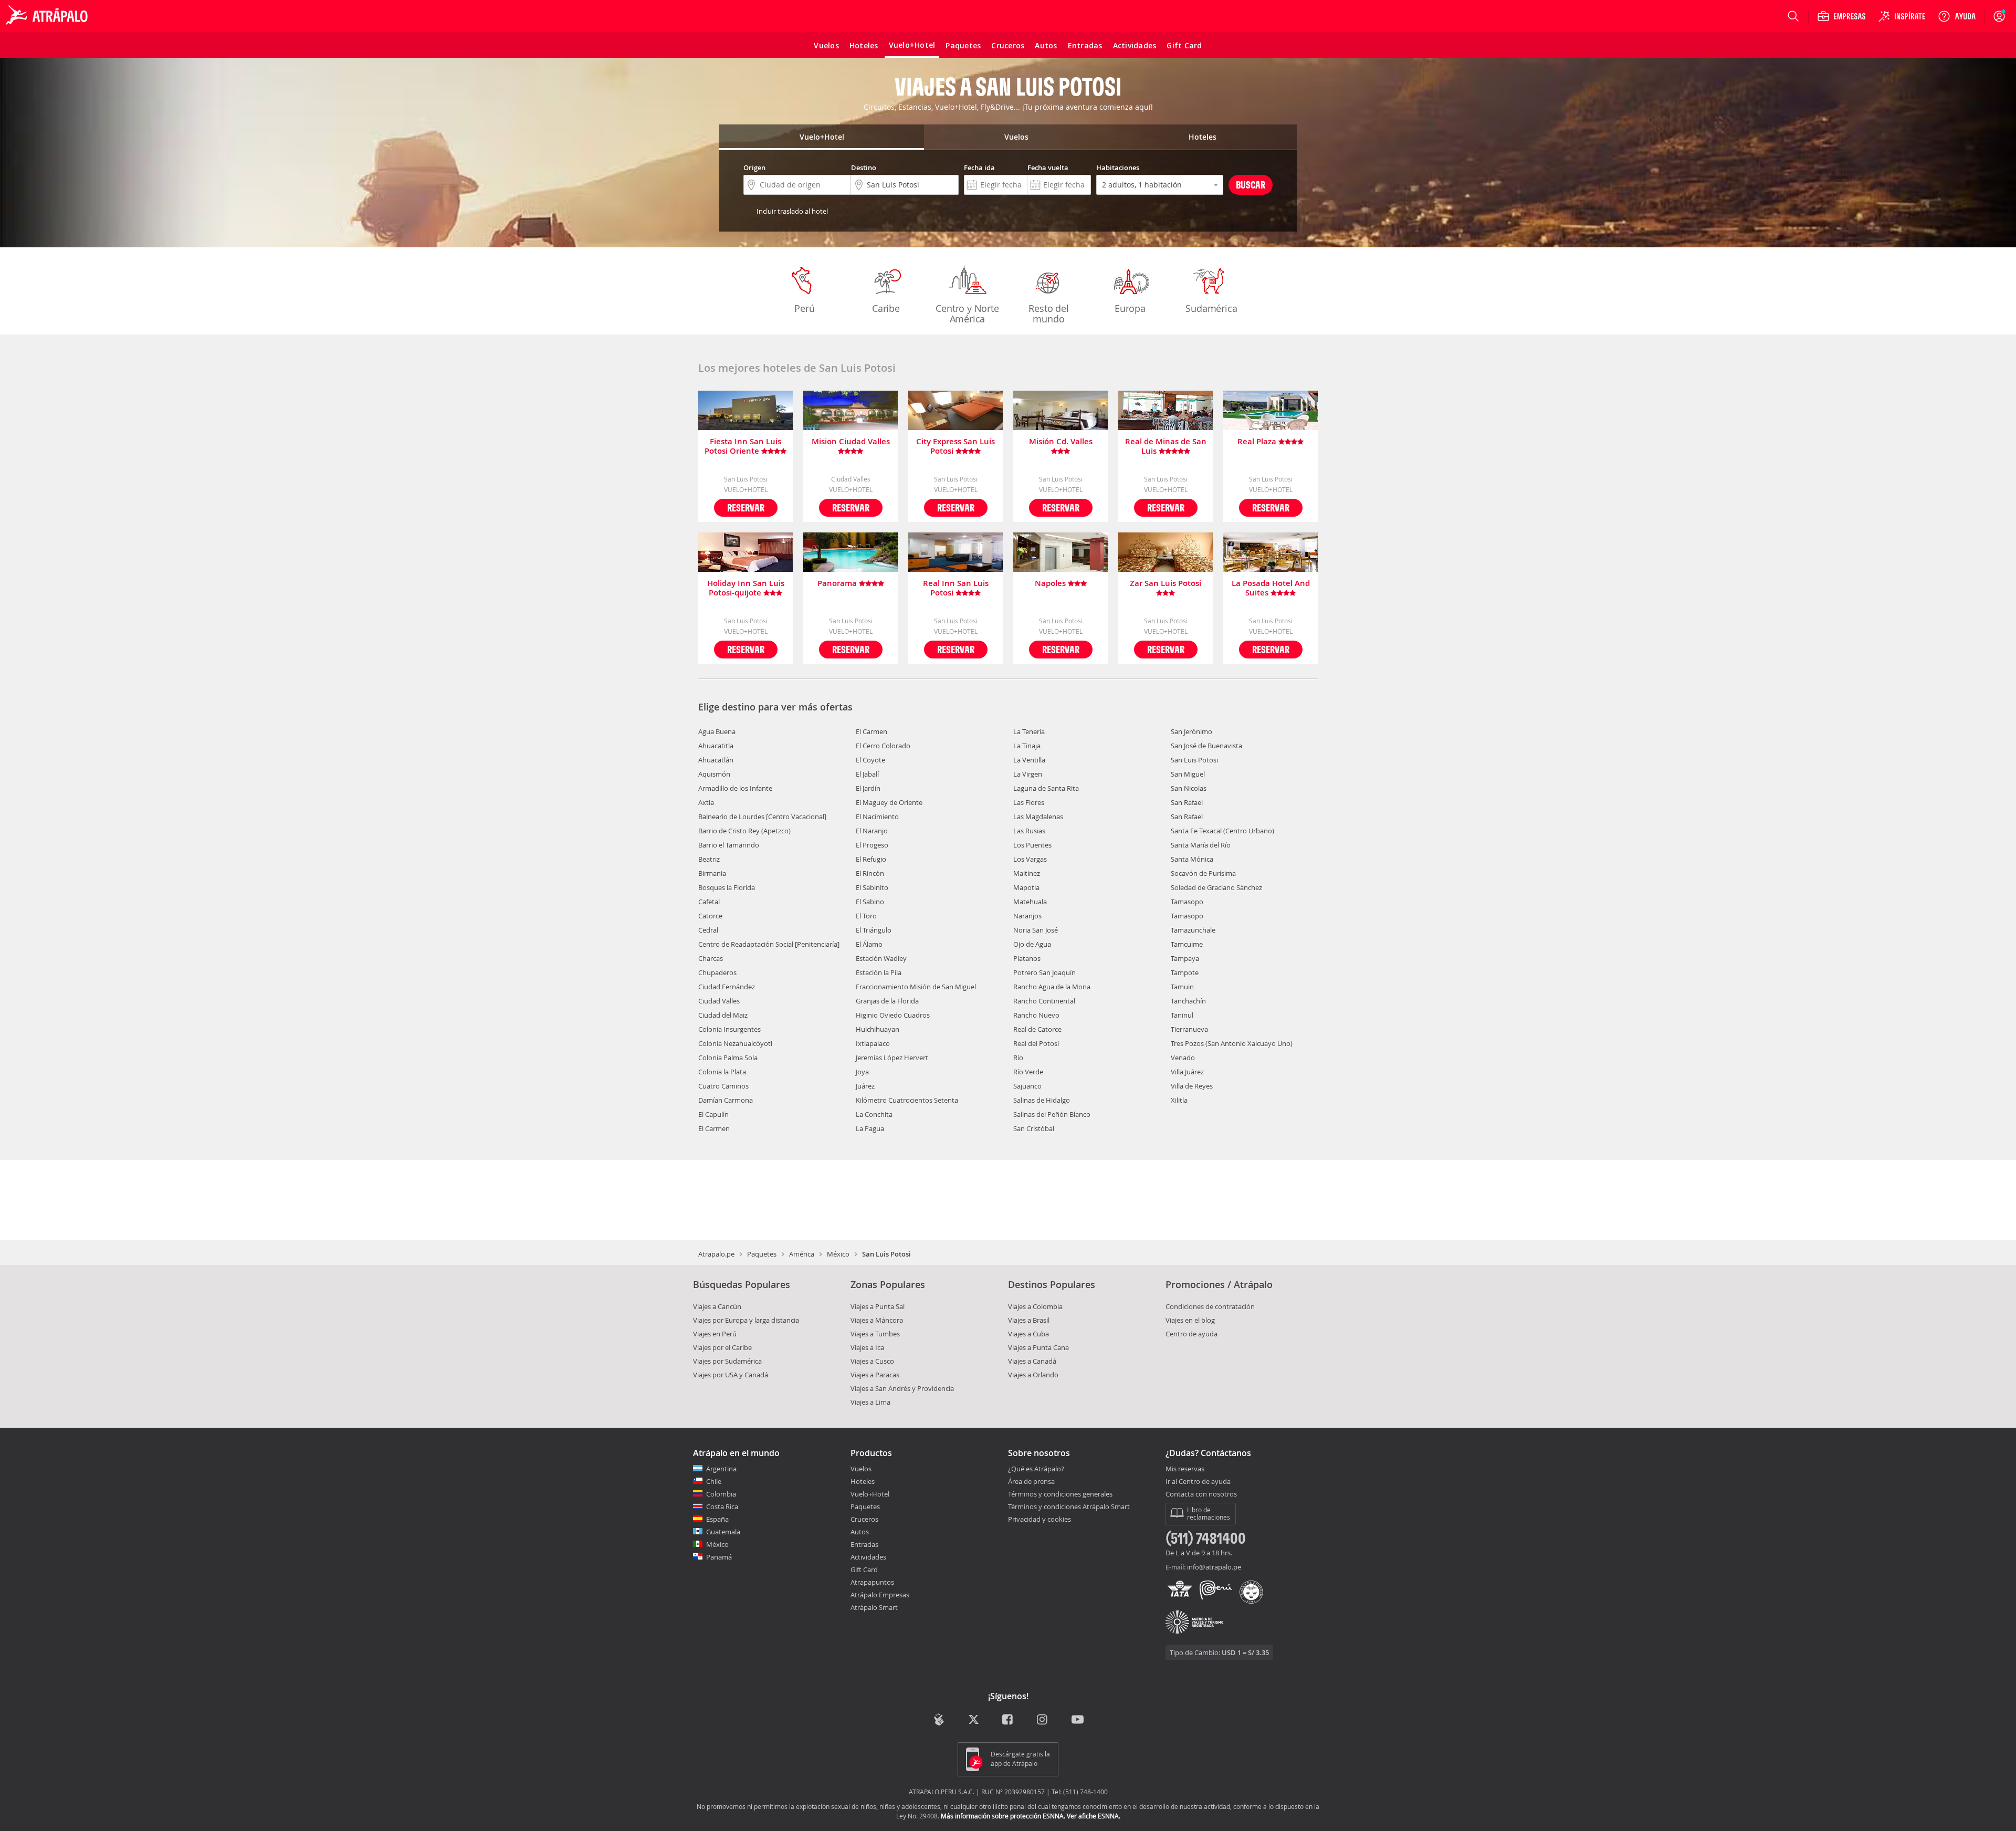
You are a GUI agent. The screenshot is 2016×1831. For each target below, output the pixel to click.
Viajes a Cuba (1028, 1334)
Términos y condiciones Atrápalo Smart (1069, 1506)
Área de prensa (1031, 1481)
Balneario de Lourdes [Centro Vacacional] (762, 817)
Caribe (886, 308)
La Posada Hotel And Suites (1271, 588)
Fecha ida (979, 168)
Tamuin (1182, 987)
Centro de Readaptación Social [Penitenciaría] (769, 944)
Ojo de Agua (1032, 944)
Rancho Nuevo (1036, 1015)
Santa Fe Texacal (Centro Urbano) (1222, 831)
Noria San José (1036, 930)
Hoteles (863, 1481)
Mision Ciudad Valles (851, 442)
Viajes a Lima (870, 1402)
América (802, 1254)
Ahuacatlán (716, 760)
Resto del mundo (1048, 313)
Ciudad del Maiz (723, 1015)
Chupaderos (717, 972)
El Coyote (870, 760)
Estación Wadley (881, 958)
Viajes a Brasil (1029, 1320)
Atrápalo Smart (874, 1607)
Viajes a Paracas (875, 1375)
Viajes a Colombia (1035, 1306)
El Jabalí (867, 774)
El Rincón (870, 873)
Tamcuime (1187, 944)
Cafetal (709, 902)
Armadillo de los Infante (735, 788)
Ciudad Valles (719, 1001)
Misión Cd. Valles (1061, 442)
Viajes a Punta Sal (878, 1306)
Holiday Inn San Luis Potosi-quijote (746, 588)
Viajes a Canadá (1032, 1361)
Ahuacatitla (716, 746)
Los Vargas (1030, 859)
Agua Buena (717, 731)
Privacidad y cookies (1039, 1519)
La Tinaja (1027, 746)
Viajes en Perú (715, 1334)
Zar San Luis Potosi (1165, 584)
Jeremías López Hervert (892, 1058)
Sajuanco (1027, 1086)
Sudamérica (1211, 308)
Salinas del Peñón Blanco (1052, 1114)
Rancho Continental (1044, 1001)
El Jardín (868, 788)
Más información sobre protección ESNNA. (1003, 1816)
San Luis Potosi (1194, 760)
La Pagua (870, 1128)
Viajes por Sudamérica (727, 1361)
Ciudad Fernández (727, 987)
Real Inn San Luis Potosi (956, 588)
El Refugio (871, 859)
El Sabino (870, 902)
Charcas (711, 958)
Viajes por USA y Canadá (731, 1375)
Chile (714, 1481)
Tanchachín (1188, 1001)
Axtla (706, 802)
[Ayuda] (1957, 16)
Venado (1183, 1058)
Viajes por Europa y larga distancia (746, 1320)
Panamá (719, 1557)
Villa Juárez (1187, 1072)
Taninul (1182, 1015)
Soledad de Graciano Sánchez (1216, 887)
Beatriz (709, 859)
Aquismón (714, 774)
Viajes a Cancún (717, 1306)
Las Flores (1029, 802)
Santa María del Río (1201, 845)
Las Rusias (1029, 831)
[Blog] (939, 1719)
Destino (864, 168)
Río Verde (1028, 1072)
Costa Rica (722, 1506)
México (838, 1254)
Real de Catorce (1037, 1029)
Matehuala (1030, 902)
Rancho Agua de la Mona (1052, 987)
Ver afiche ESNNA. (1094, 1816)
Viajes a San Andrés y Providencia (902, 1388)
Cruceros (864, 1519)
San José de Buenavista (1206, 746)
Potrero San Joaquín (1044, 972)
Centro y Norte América (967, 313)
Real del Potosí (1036, 1043)
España (717, 1519)
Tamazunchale (1193, 930)
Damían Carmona (726, 1100)
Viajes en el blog (1190, 1320)
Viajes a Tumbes (875, 1334)
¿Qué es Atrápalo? (1036, 1469)
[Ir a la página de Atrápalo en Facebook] (1008, 1720)
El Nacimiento (877, 817)
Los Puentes (1032, 845)
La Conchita (874, 1114)
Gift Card (864, 1570)
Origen (754, 168)
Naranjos (1027, 916)
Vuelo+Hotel (870, 1494)
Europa (1130, 308)
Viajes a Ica (867, 1347)
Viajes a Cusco (872, 1361)
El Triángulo (874, 930)
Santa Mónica (1192, 859)
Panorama (838, 584)
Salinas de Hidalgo (1042, 1100)
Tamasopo (1187, 902)
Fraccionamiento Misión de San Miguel (916, 987)
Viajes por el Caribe (722, 1347)
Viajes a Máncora (877, 1320)
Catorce (710, 916)
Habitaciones (1118, 168)
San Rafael (1187, 802)
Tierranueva (1189, 1029)
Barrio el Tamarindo (729, 845)
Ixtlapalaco (873, 1043)
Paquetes (762, 1254)
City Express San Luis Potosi (955, 446)
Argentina (721, 1469)
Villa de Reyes (1192, 1086)
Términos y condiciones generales (1060, 1494)
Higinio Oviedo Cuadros (893, 1015)
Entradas (864, 1544)
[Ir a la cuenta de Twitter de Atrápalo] (974, 1720)
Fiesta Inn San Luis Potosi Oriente (743, 446)
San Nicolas (1189, 788)
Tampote (1185, 972)
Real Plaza (1258, 442)
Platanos (1027, 958)
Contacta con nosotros (1201, 1494)
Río (1018, 1058)
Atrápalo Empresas (880, 1595)
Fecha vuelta (1048, 168)
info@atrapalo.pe (1214, 1567)
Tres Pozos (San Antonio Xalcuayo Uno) (1232, 1043)
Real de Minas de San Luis (1166, 446)
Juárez (865, 1086)
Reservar (746, 508)
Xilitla (1179, 1100)
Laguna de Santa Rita (1046, 788)
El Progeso (872, 845)
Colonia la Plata (722, 1072)
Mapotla (1026, 887)
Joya (862, 1072)
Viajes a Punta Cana (1038, 1347)
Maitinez (1027, 873)
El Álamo (869, 944)
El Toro (866, 916)
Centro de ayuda (1191, 1334)
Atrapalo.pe (716, 1254)
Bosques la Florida (727, 887)
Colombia (721, 1494)
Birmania (712, 873)
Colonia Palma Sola (728, 1058)
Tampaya (1185, 958)
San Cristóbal (1034, 1128)
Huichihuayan (878, 1029)
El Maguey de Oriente (889, 802)
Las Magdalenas (1038, 817)
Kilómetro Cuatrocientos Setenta (907, 1100)
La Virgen (1028, 774)
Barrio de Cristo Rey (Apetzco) (744, 831)
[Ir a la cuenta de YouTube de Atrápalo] (1078, 1720)
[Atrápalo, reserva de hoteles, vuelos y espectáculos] (48, 16)
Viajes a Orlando (1033, 1375)
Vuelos (861, 1469)
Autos (860, 1532)
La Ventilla (1029, 760)
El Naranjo (872, 831)
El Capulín (713, 1114)
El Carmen (714, 1128)
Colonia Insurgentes (729, 1029)
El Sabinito (872, 887)
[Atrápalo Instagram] (1043, 1720)
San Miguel (1188, 774)
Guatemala (723, 1532)
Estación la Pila (879, 972)
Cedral (708, 930)
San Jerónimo (1191, 731)
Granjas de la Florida (887, 1001)
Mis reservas (1185, 1469)
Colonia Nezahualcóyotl (735, 1043)
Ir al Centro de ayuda (1198, 1482)
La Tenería (1029, 731)
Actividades (868, 1557)
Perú (804, 308)
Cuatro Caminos (723, 1086)
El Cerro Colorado (883, 746)
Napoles (1051, 584)
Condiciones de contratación (1210, 1306)
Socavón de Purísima (1203, 873)
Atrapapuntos (872, 1582)
